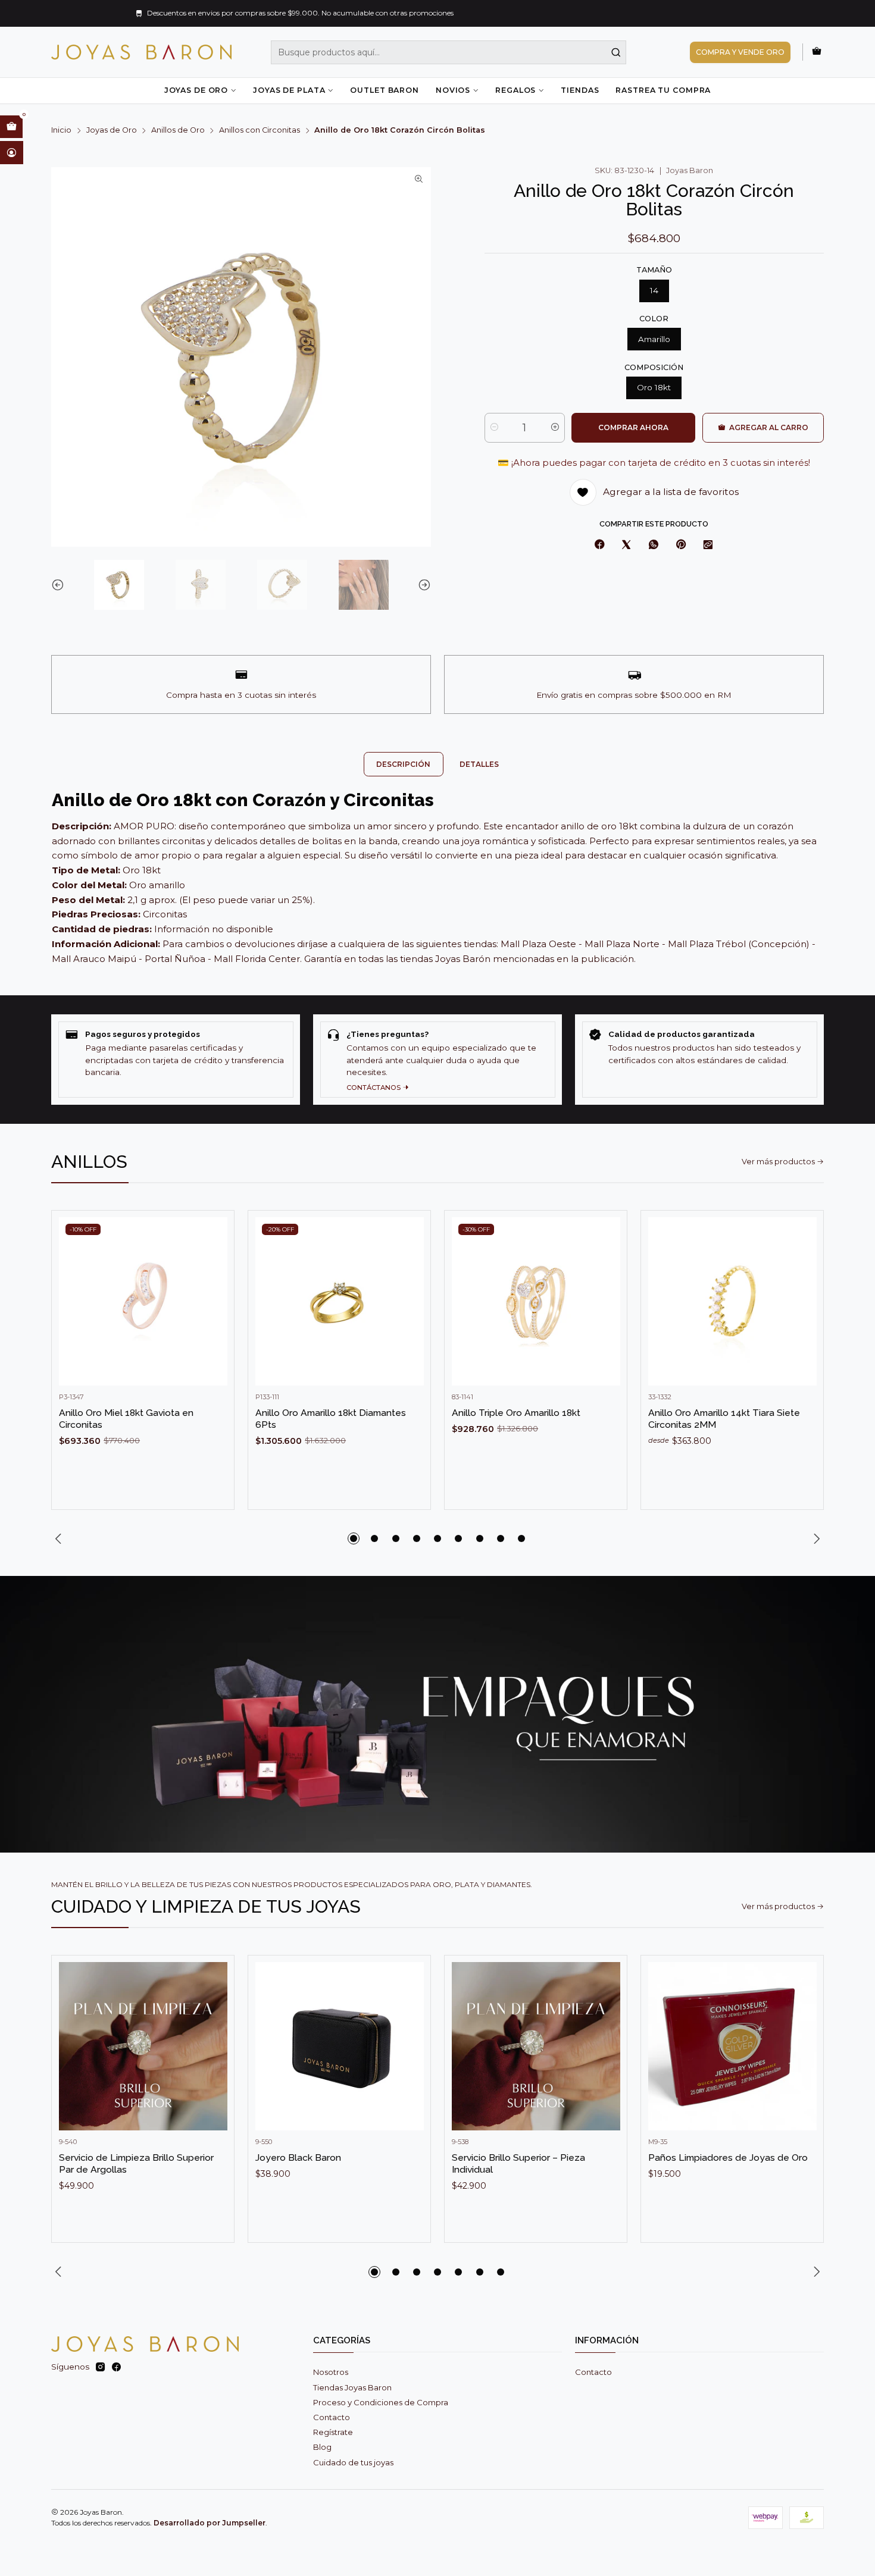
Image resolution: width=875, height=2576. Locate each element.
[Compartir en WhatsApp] (653, 545)
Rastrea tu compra (663, 90)
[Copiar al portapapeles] (708, 545)
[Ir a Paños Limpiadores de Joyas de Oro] (732, 2046)
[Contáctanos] (437, 1059)
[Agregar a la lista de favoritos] (214, 1284)
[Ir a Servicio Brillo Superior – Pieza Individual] (536, 2046)
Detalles (479, 764)
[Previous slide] (60, 585)
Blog (322, 2447)
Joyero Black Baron (298, 2157)
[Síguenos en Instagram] (100, 2367)
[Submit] (616, 52)
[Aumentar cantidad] (555, 428)
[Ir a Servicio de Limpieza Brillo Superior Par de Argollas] (143, 2046)
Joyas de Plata (289, 90)
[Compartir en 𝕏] (626, 545)
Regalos (515, 90)
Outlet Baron (384, 90)
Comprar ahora (633, 427)
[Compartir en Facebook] (600, 545)
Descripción (403, 764)
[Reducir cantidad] (494, 428)
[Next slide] (422, 585)
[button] (354, 1538)
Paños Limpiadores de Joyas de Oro (728, 2157)
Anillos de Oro (178, 131)
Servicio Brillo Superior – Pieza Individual (518, 2163)
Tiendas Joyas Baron (352, 2387)
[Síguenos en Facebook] (116, 2367)
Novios (453, 90)
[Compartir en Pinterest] (680, 545)
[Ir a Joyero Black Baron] (340, 2046)
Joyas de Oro (196, 90)
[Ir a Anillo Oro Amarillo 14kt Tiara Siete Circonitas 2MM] (732, 1301)
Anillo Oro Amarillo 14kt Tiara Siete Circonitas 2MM (724, 1419)
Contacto (332, 2417)
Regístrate (333, 2432)
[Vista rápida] (214, 1313)
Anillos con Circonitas (260, 131)
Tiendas (580, 90)
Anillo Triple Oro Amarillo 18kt (516, 1413)
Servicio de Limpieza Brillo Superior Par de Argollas (136, 2163)
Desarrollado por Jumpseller (210, 2523)
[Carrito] (817, 52)
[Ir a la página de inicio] (141, 52)
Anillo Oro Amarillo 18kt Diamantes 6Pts (331, 1419)
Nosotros (331, 2372)
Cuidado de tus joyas (353, 2462)
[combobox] (449, 52)
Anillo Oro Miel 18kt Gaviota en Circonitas (126, 1419)
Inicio (61, 131)
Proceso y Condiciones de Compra (381, 2402)
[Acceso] (12, 152)
